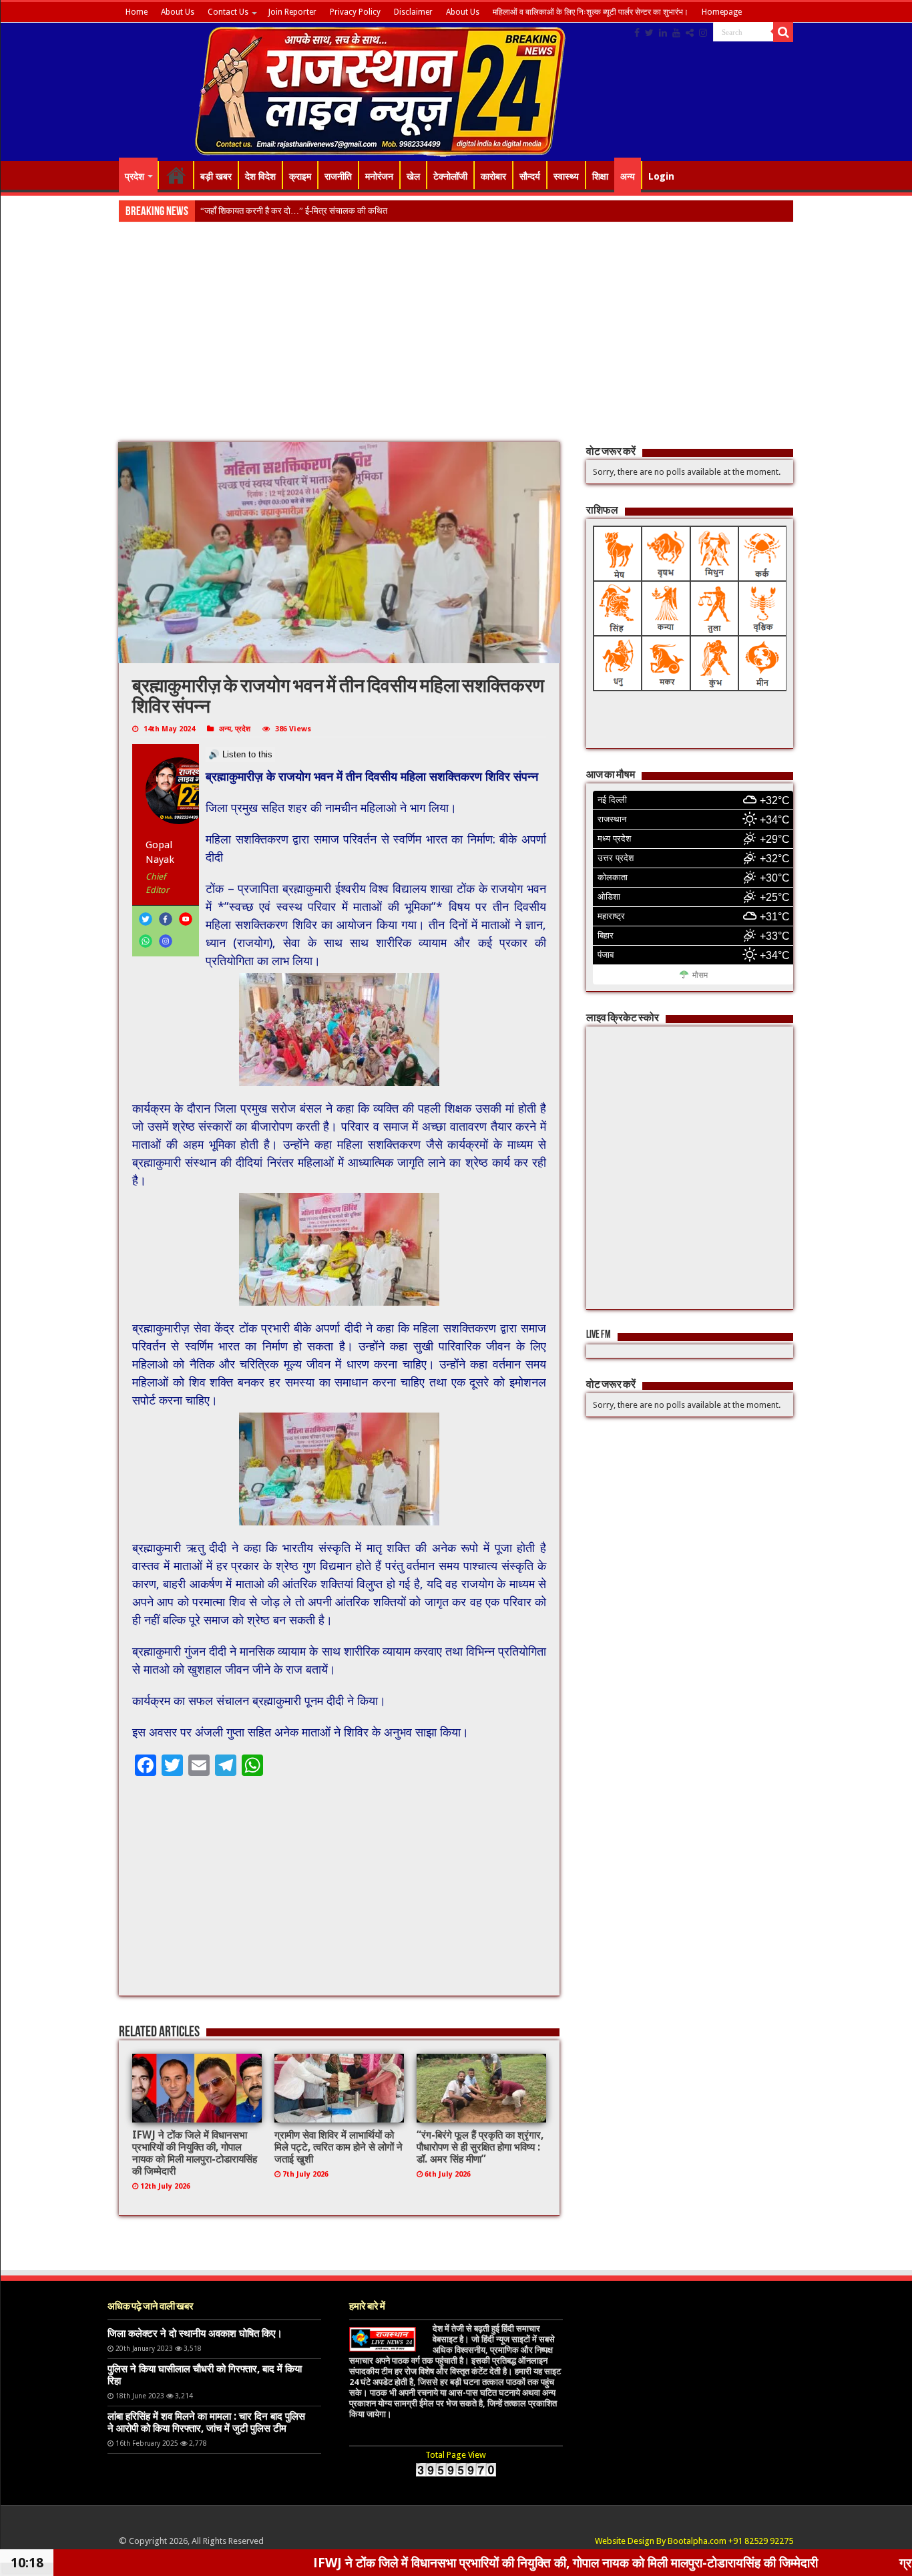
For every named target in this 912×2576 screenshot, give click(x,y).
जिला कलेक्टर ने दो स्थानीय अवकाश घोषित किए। (195, 2334)
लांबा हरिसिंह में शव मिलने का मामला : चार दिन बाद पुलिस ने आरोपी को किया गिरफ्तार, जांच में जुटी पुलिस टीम (206, 2422)
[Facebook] (637, 33)
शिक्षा (600, 176)
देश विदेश (260, 176)
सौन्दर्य (530, 176)
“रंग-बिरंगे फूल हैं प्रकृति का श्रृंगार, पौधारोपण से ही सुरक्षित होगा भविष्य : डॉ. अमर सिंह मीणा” (480, 2147)
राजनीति (338, 176)
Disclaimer (413, 12)
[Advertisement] (456, 343)
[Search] (783, 32)
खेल (413, 176)
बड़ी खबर (216, 176)
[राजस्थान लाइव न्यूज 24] (380, 89)
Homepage (722, 12)
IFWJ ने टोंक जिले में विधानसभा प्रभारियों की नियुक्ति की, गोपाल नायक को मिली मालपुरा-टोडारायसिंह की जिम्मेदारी (195, 2153)
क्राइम (300, 176)
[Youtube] (676, 33)
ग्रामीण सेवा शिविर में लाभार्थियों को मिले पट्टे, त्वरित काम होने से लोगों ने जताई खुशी (338, 2147)
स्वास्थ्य (566, 176)
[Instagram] (166, 941)
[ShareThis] (690, 33)
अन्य (628, 176)
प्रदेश (135, 176)
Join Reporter (292, 12)
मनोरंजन (379, 176)
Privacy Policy (355, 12)
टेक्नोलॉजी (450, 176)
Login (661, 176)
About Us (178, 12)
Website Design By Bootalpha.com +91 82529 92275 (694, 2541)
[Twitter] (649, 33)
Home (137, 12)
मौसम (700, 975)
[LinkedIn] (663, 33)
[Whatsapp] (146, 941)
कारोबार (493, 176)
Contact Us (228, 12)
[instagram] (703, 33)
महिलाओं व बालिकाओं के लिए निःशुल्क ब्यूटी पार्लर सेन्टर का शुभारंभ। (591, 12)
